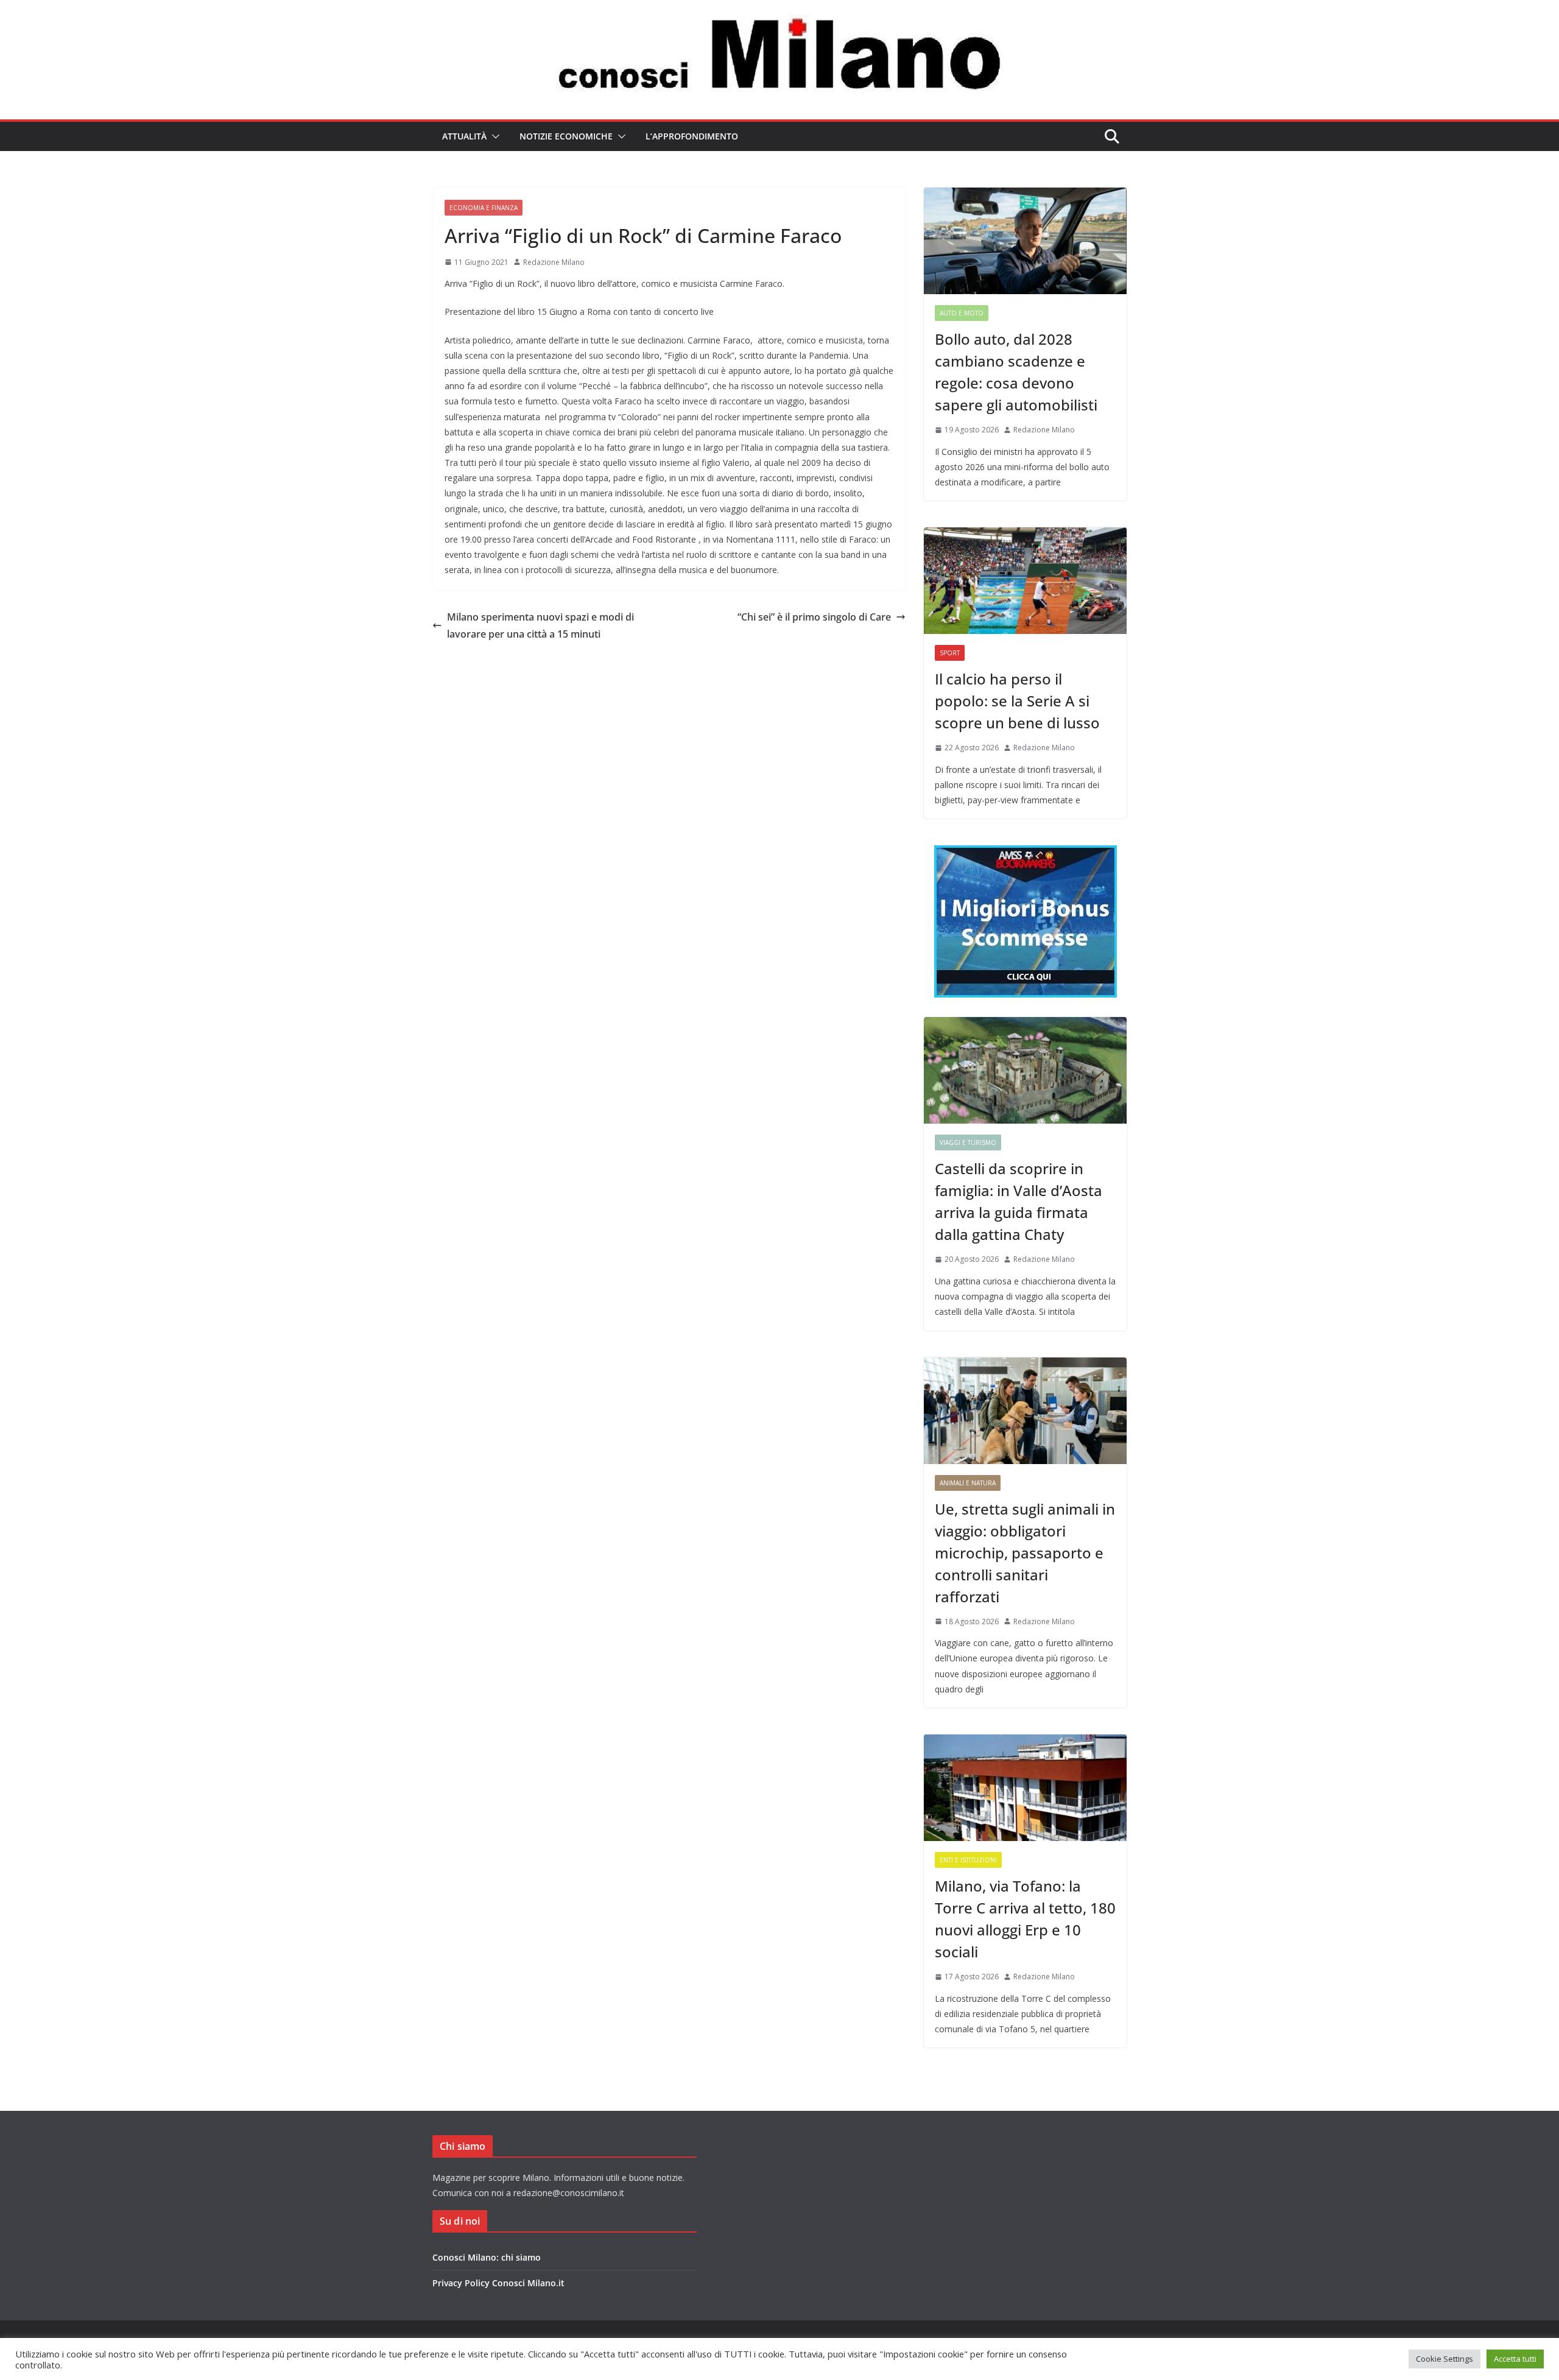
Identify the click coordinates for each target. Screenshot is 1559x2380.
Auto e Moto (962, 313)
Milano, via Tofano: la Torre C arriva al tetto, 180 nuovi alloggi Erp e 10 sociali (1025, 1919)
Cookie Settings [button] (1445, 2359)
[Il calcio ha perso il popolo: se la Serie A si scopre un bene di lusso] (1025, 581)
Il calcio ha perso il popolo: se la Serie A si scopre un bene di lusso (1017, 701)
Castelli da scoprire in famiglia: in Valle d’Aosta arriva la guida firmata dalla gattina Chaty (1019, 1201)
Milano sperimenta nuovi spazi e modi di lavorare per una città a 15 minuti (540, 626)
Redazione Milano (554, 262)
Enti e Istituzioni (968, 1860)
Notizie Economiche (566, 136)
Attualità (464, 136)
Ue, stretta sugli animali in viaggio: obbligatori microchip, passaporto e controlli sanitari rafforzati (1025, 1553)
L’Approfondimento (692, 136)
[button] (493, 136)
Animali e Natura (968, 1483)
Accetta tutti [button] (1515, 2359)
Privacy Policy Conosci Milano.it (498, 2283)
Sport (950, 653)
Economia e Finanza (484, 208)
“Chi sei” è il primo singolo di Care (814, 617)
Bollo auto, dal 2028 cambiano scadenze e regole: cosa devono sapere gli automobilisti (1016, 372)
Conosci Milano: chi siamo (487, 2257)
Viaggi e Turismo (968, 1142)
